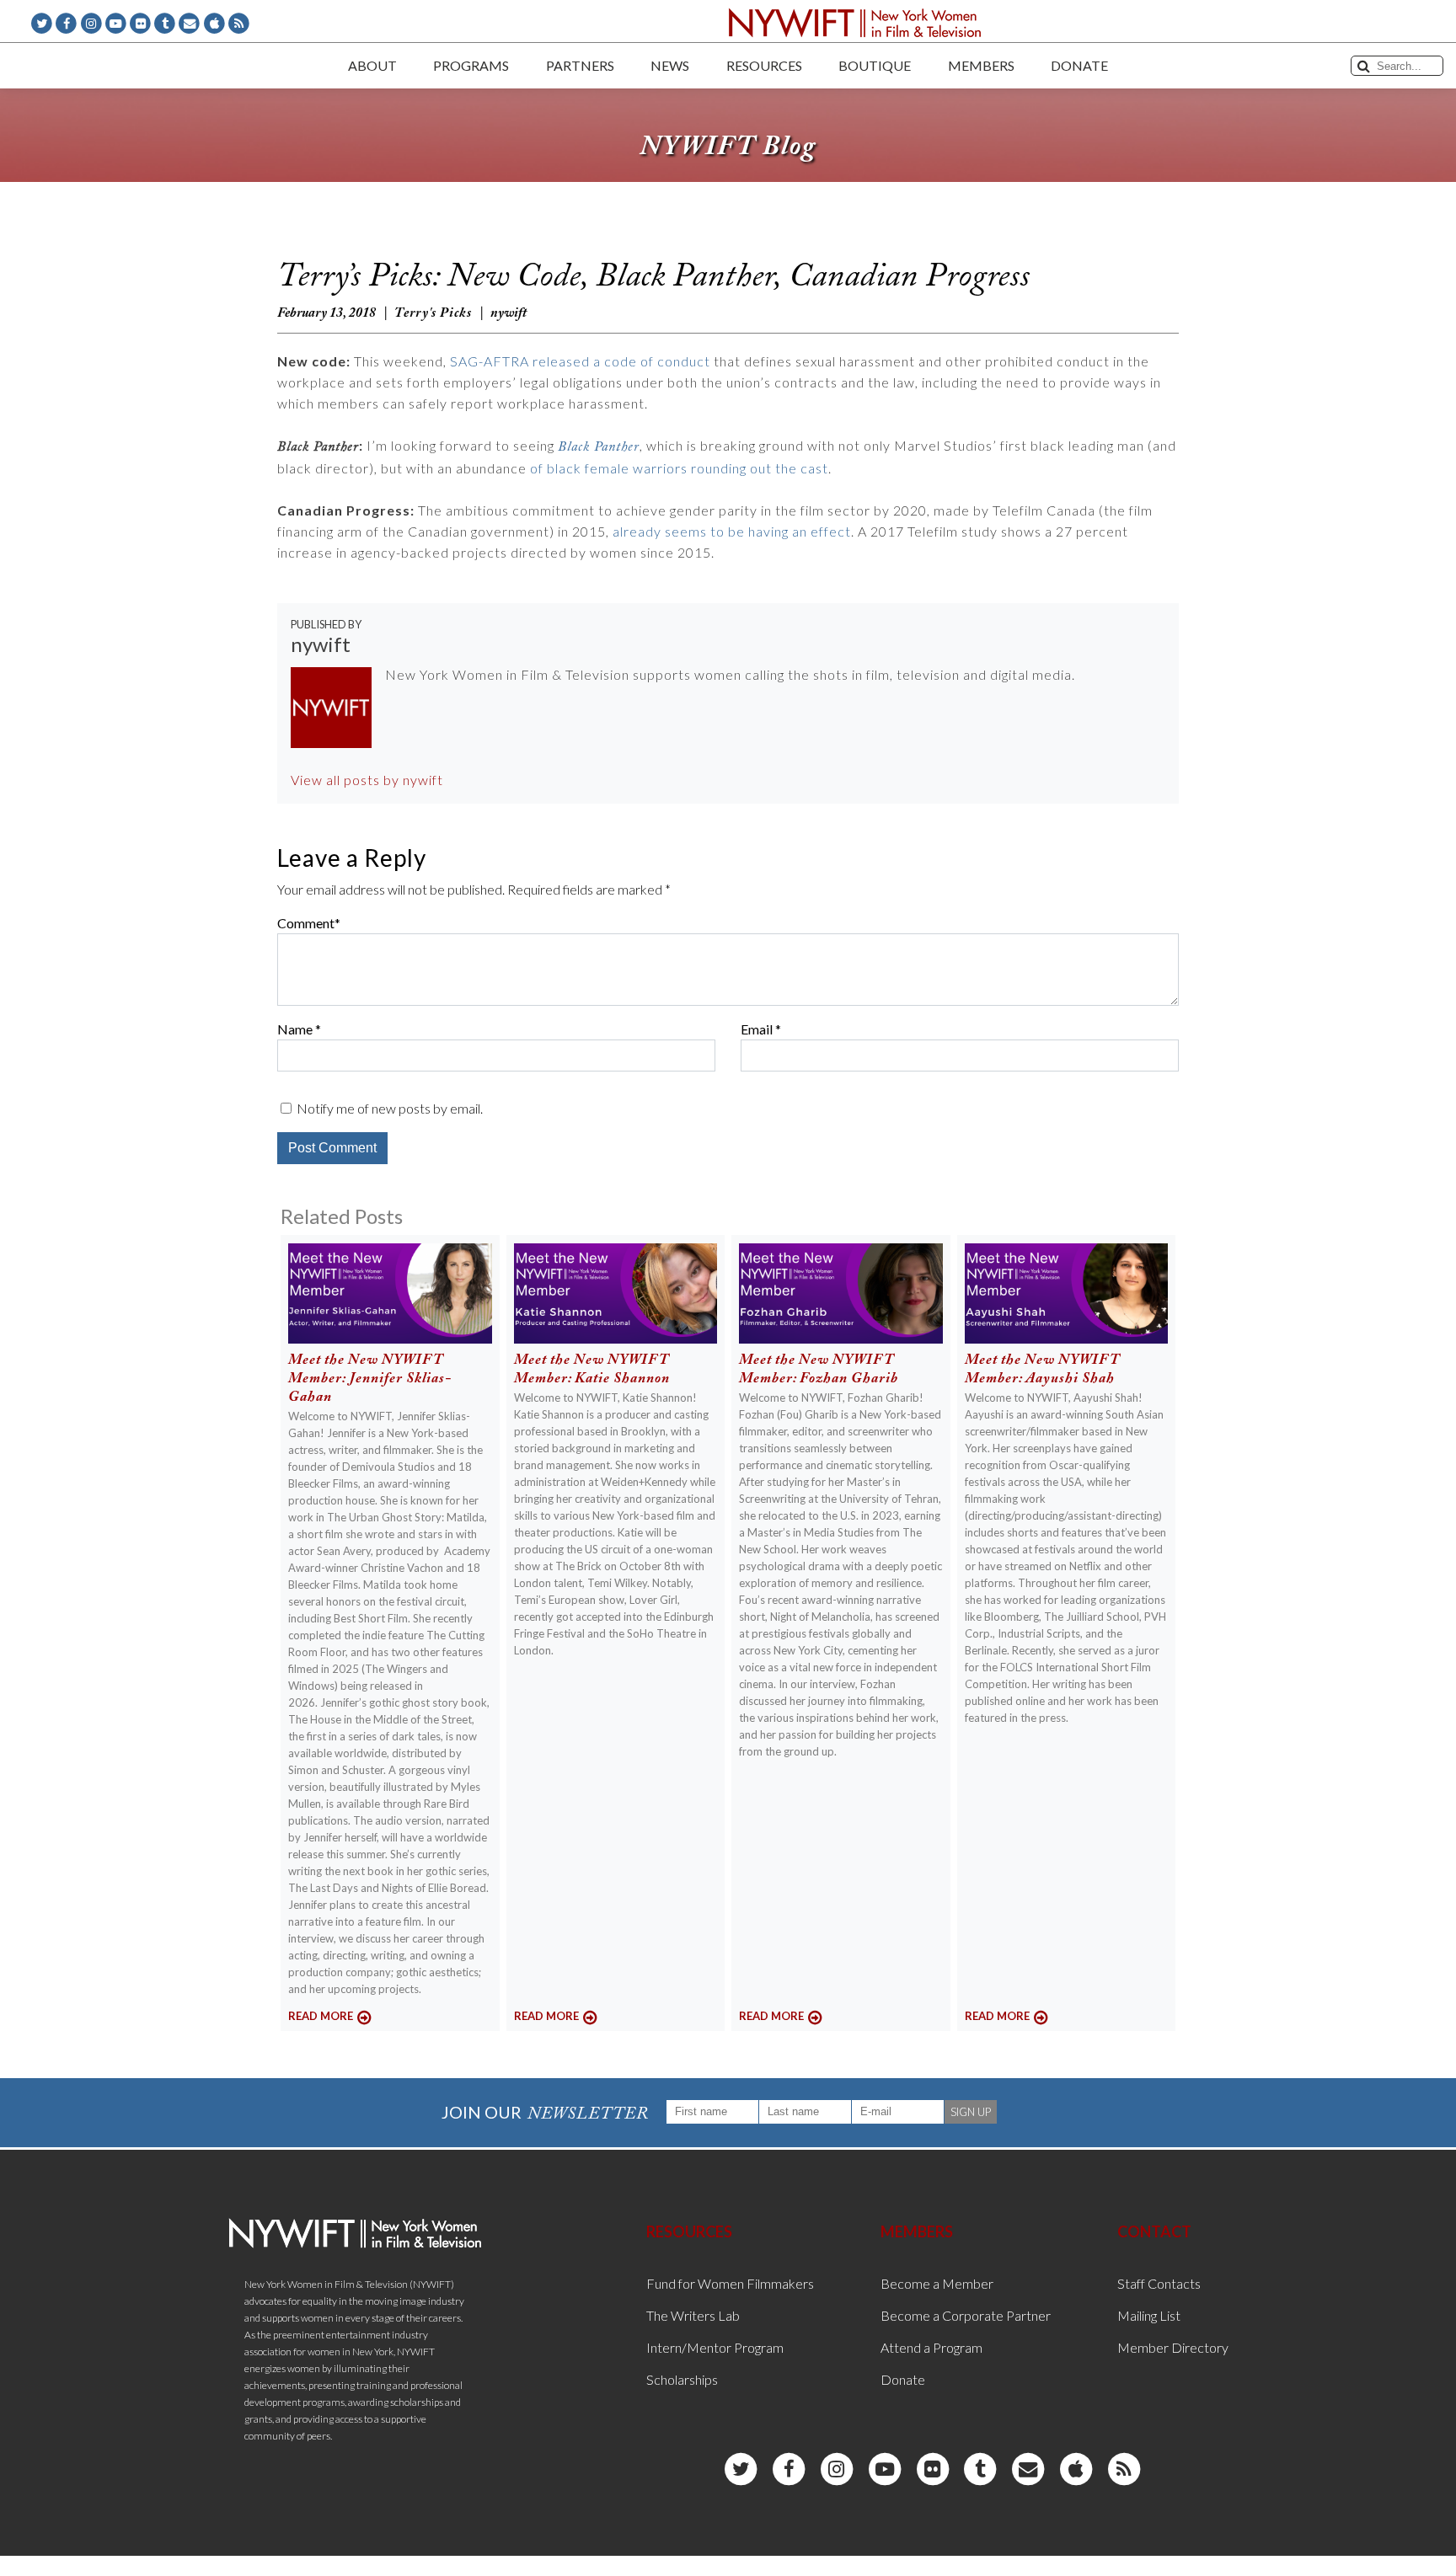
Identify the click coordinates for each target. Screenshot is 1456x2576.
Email (757, 1029)
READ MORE (321, 2016)
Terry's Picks (433, 313)
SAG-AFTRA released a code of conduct (580, 361)
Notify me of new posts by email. (390, 1108)
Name (295, 1029)
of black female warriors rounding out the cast (679, 468)
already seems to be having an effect (732, 531)
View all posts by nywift (367, 780)
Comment (306, 923)
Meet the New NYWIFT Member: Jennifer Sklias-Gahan (370, 1379)
